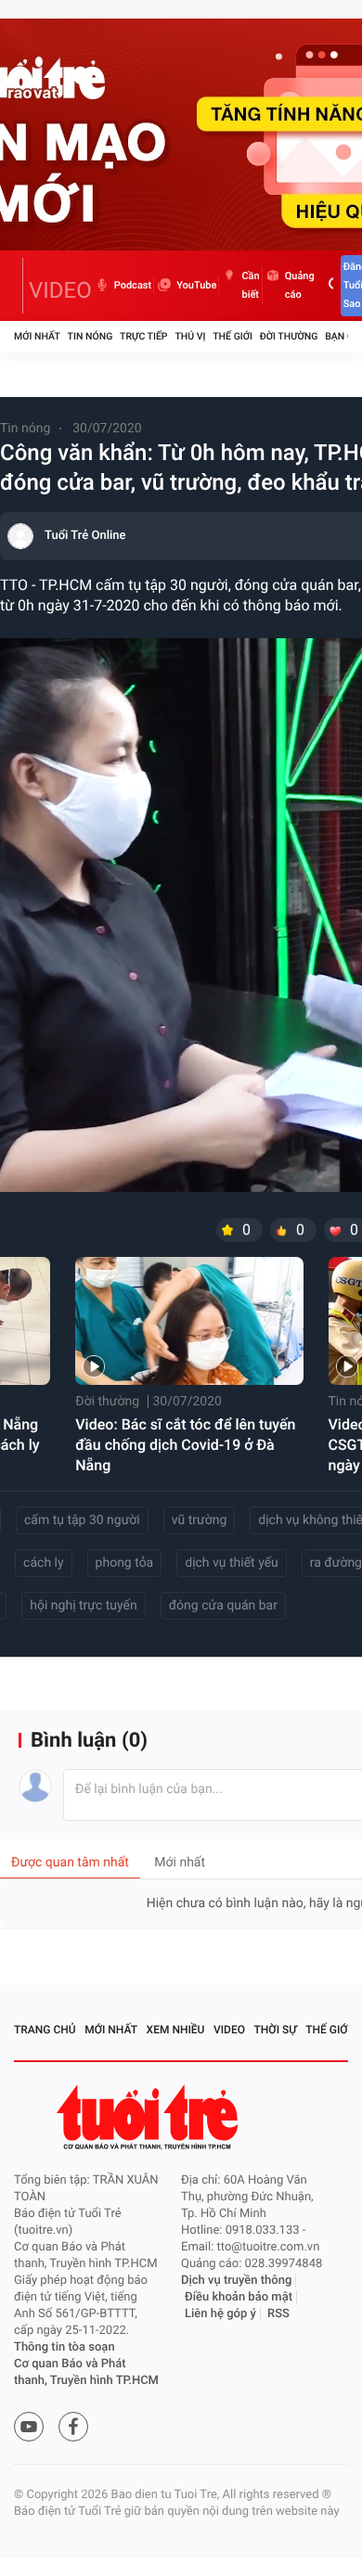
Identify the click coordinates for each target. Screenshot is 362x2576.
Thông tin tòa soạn (65, 2347)
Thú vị (190, 336)
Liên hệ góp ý (220, 2314)
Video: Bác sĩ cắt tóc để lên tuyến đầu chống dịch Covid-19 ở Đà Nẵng (185, 1445)
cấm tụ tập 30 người (82, 1520)
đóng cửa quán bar (223, 1606)
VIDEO (60, 290)
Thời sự (276, 2030)
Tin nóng (90, 336)
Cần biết (250, 285)
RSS (278, 2314)
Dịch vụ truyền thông (236, 2281)
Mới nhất (37, 336)
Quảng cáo (300, 285)
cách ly (43, 1563)
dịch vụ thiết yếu (232, 1563)
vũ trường (200, 1520)
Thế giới (233, 336)
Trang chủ (45, 2030)
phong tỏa (125, 1563)
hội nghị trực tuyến (83, 1606)
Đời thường (289, 336)
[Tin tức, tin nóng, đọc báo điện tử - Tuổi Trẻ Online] (19, 286)
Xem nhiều (176, 2030)
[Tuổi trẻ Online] (149, 2117)
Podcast (133, 285)
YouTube (196, 285)
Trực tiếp (143, 336)
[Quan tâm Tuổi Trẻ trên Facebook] (73, 2427)
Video (229, 2030)
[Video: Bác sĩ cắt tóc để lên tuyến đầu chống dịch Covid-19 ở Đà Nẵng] (189, 1321)
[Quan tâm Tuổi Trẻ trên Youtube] (29, 2427)
